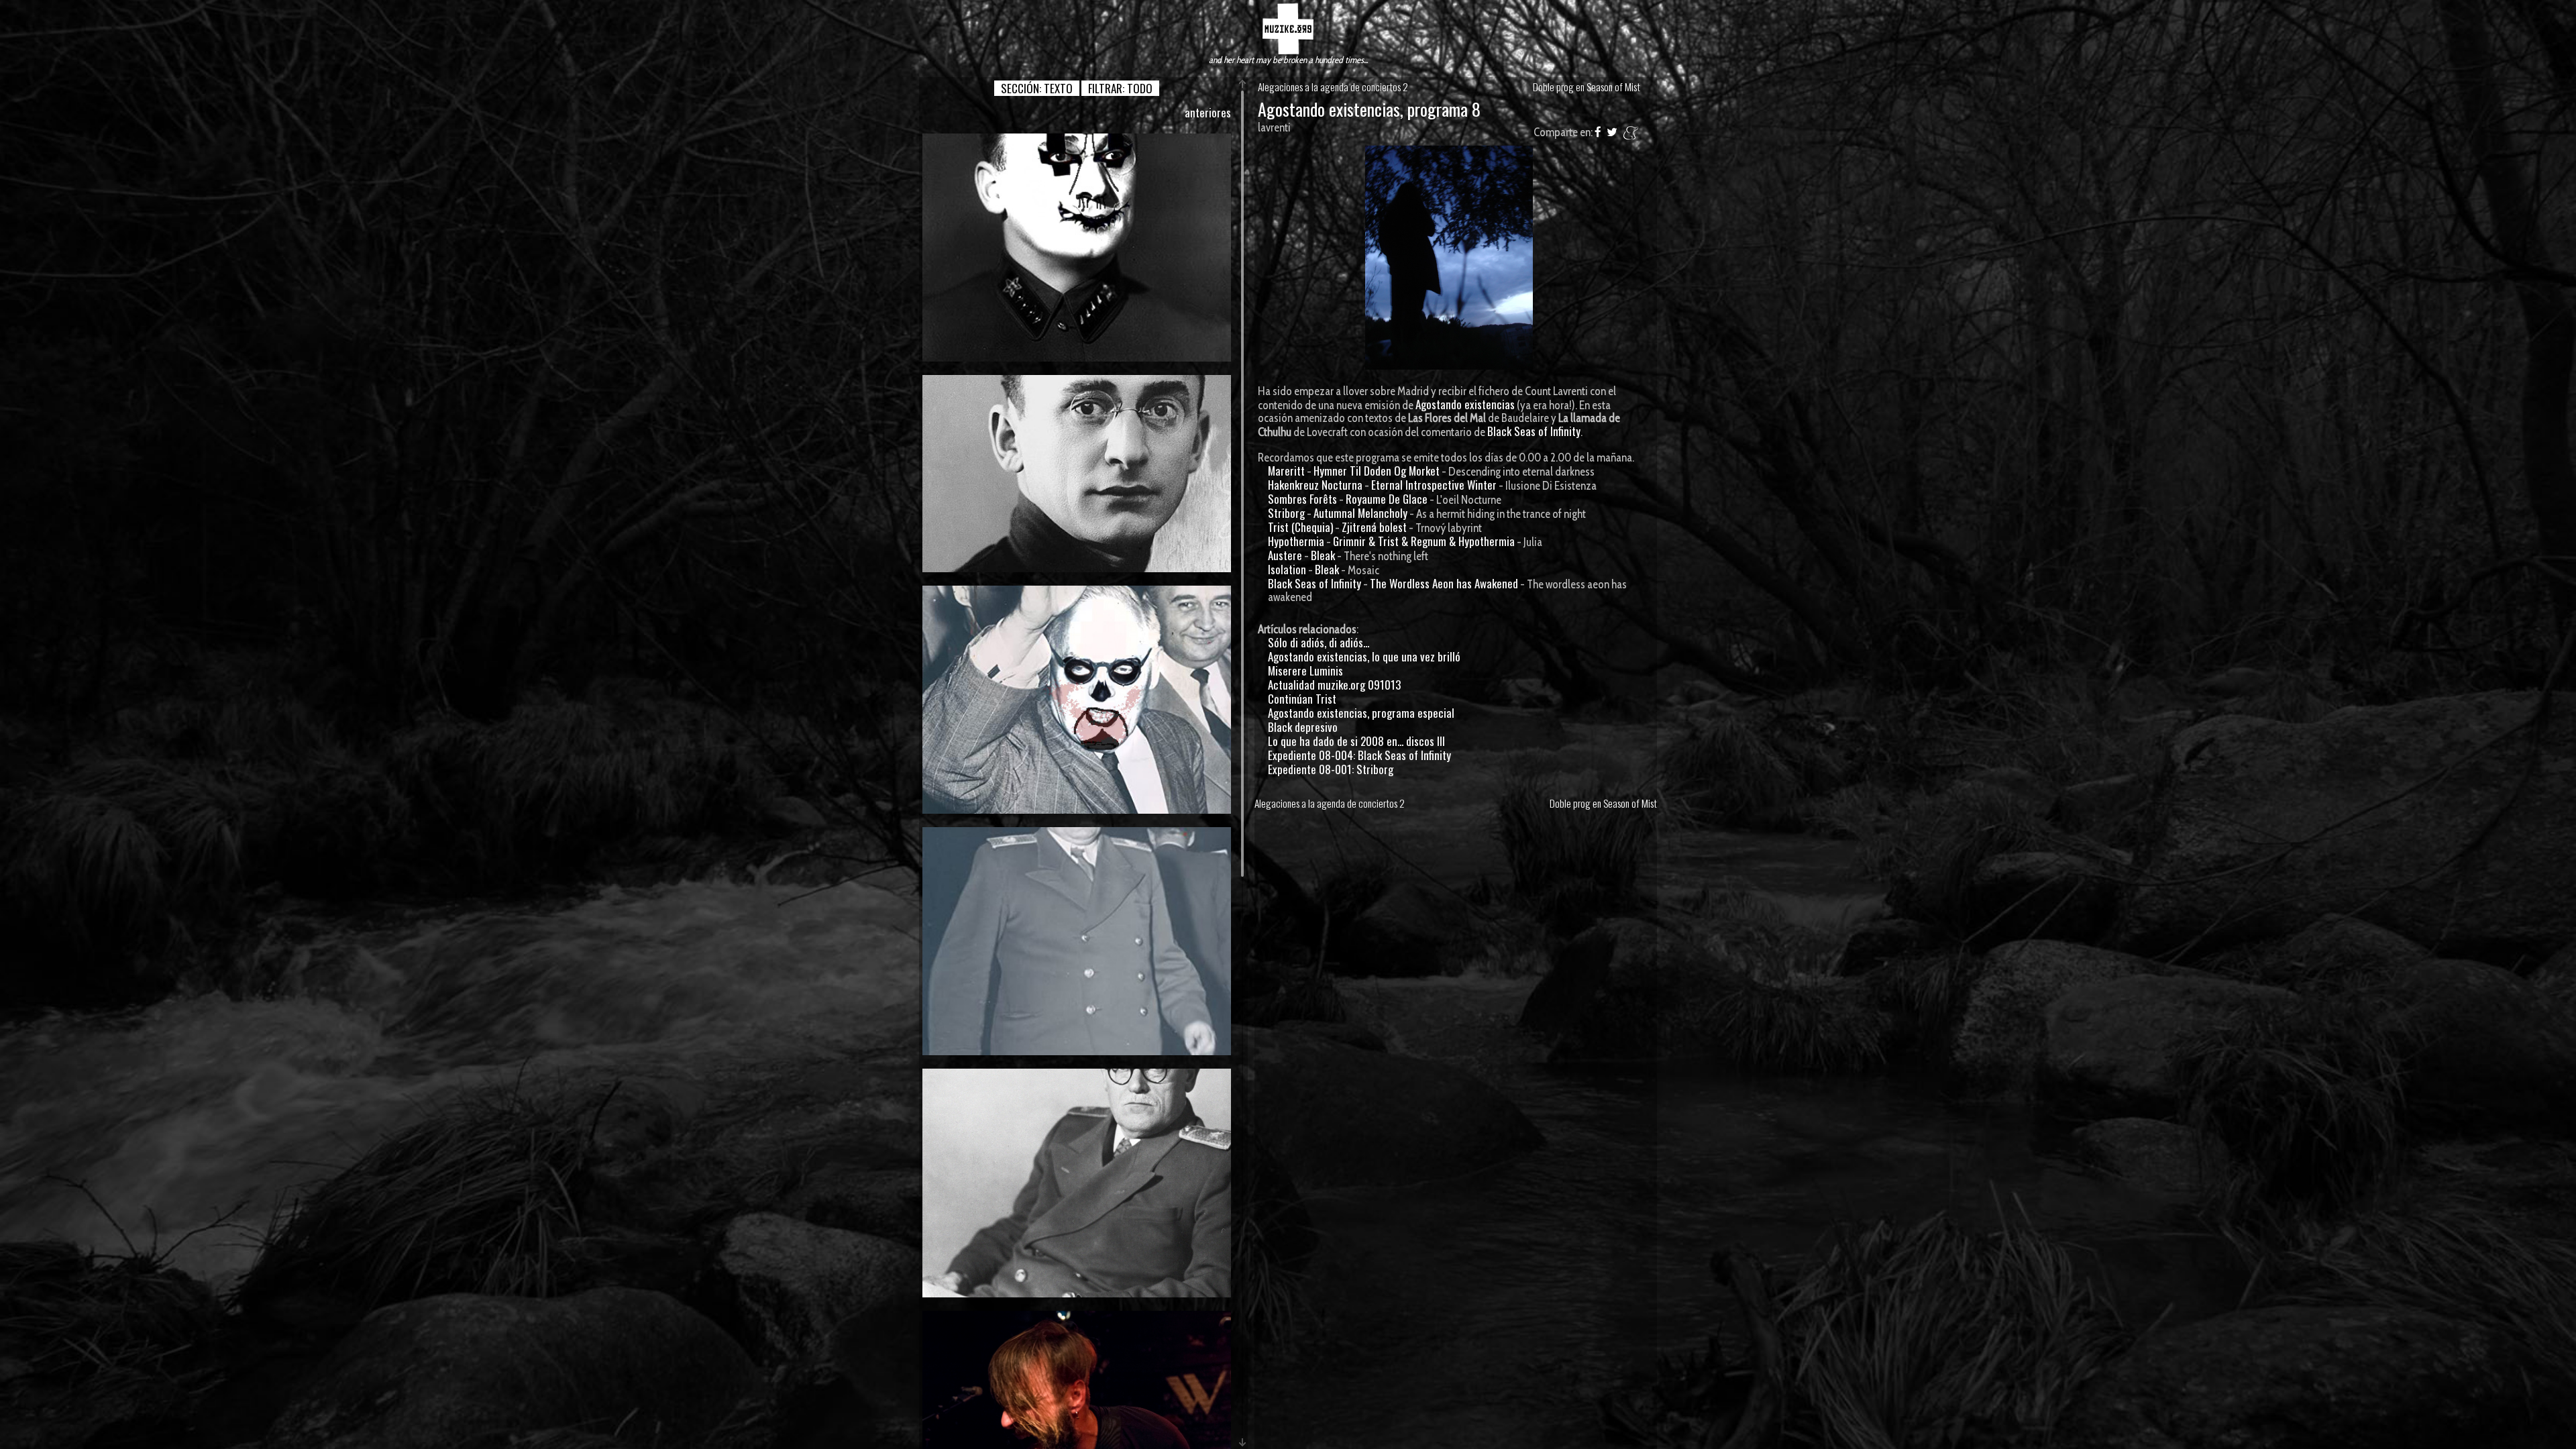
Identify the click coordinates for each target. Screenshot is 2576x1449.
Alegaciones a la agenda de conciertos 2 (1333, 87)
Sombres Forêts (1302, 499)
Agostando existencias (1465, 404)
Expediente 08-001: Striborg (1331, 769)
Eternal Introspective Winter (1434, 485)
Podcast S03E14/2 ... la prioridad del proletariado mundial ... (1077, 941)
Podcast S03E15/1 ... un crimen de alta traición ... (1077, 473)
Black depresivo (1303, 727)
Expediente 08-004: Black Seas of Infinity (1359, 755)
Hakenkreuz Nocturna (1315, 485)
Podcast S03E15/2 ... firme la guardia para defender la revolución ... (1077, 247)
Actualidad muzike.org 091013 (1334, 685)
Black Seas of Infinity (1534, 431)
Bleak (1323, 555)
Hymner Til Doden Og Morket (1377, 471)
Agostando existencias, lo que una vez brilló (1364, 656)
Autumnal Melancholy (1360, 513)
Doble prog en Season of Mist (1587, 87)
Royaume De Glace (1387, 499)
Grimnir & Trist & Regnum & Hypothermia (1424, 541)
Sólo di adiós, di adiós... (1319, 642)
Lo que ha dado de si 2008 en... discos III (1356, 741)
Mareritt (1286, 471)
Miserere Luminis (1305, 670)
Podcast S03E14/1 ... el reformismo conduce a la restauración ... (1077, 1182)
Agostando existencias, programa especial (1361, 713)
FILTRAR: (1120, 88)
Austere (1285, 555)
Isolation (1287, 569)
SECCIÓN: (1037, 88)
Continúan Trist (1302, 699)
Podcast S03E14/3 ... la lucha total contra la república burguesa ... (1077, 699)
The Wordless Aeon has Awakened (1444, 583)
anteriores (1208, 112)
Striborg (1286, 513)
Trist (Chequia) (1300, 527)
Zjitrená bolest (1374, 527)
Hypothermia (1296, 541)
